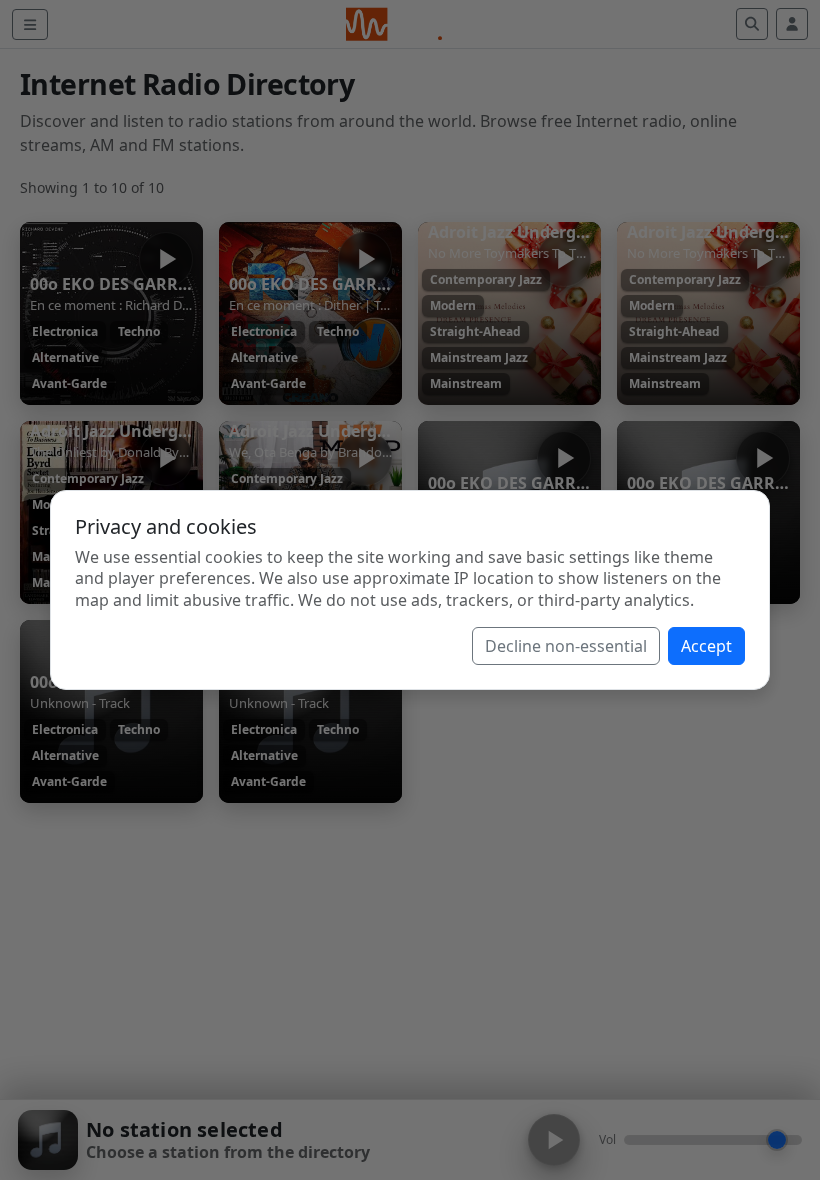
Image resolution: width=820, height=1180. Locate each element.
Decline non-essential (566, 646)
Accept (706, 646)
